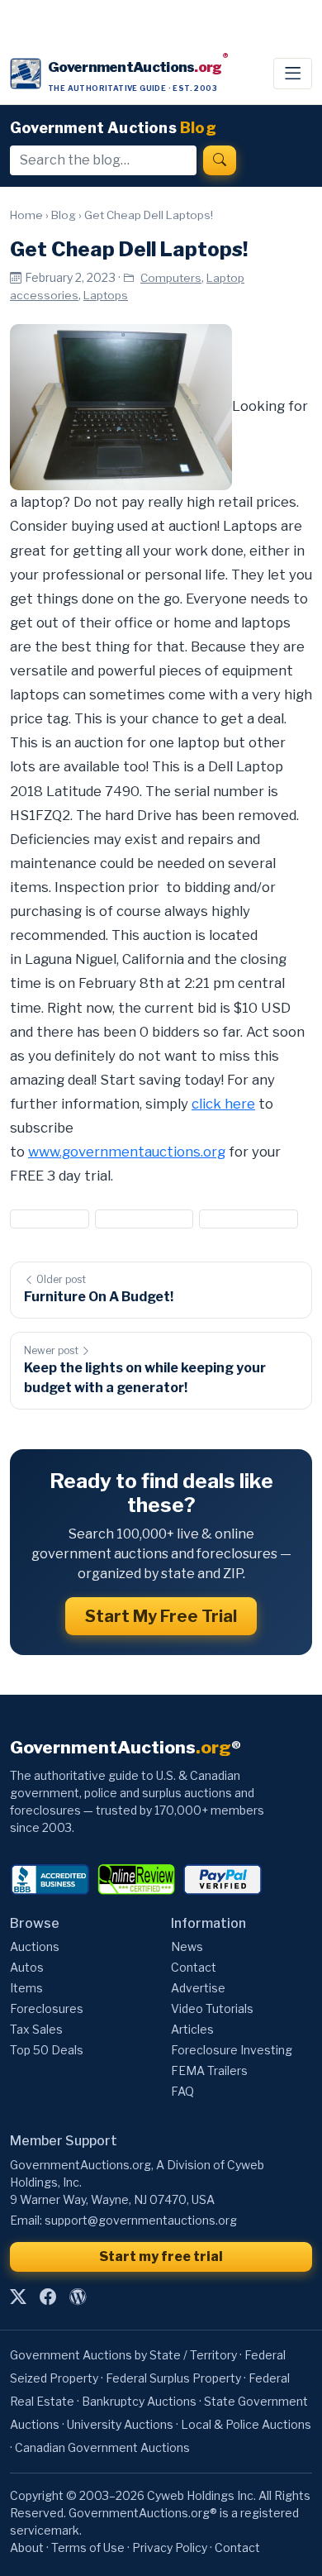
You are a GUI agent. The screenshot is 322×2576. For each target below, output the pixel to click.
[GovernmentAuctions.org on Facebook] (48, 2297)
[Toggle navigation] (293, 74)
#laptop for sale (249, 1218)
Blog (64, 215)
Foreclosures (47, 2008)
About (27, 2547)
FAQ (182, 2091)
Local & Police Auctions (246, 2424)
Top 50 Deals (47, 2050)
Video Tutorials (212, 2008)
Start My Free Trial (161, 1616)
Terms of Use (88, 2547)
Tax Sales (36, 2029)
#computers (50, 1218)
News (187, 1946)
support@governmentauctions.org (141, 2220)
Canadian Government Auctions (102, 2447)
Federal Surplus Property (173, 2378)
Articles (192, 2029)
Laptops (106, 295)
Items (26, 1988)
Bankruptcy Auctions (139, 2401)
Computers (171, 278)
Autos (27, 1967)
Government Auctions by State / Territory (123, 2355)
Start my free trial (161, 2256)
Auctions (35, 1946)
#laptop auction (144, 1218)
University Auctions (120, 2424)
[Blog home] (78, 2297)
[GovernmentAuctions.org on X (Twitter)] (18, 2297)
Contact (194, 1967)
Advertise (198, 1988)
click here (223, 1104)
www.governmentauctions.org (127, 1152)
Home (26, 215)
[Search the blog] (220, 160)
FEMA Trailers (209, 2070)
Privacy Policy (170, 2547)
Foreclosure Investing (232, 2050)
